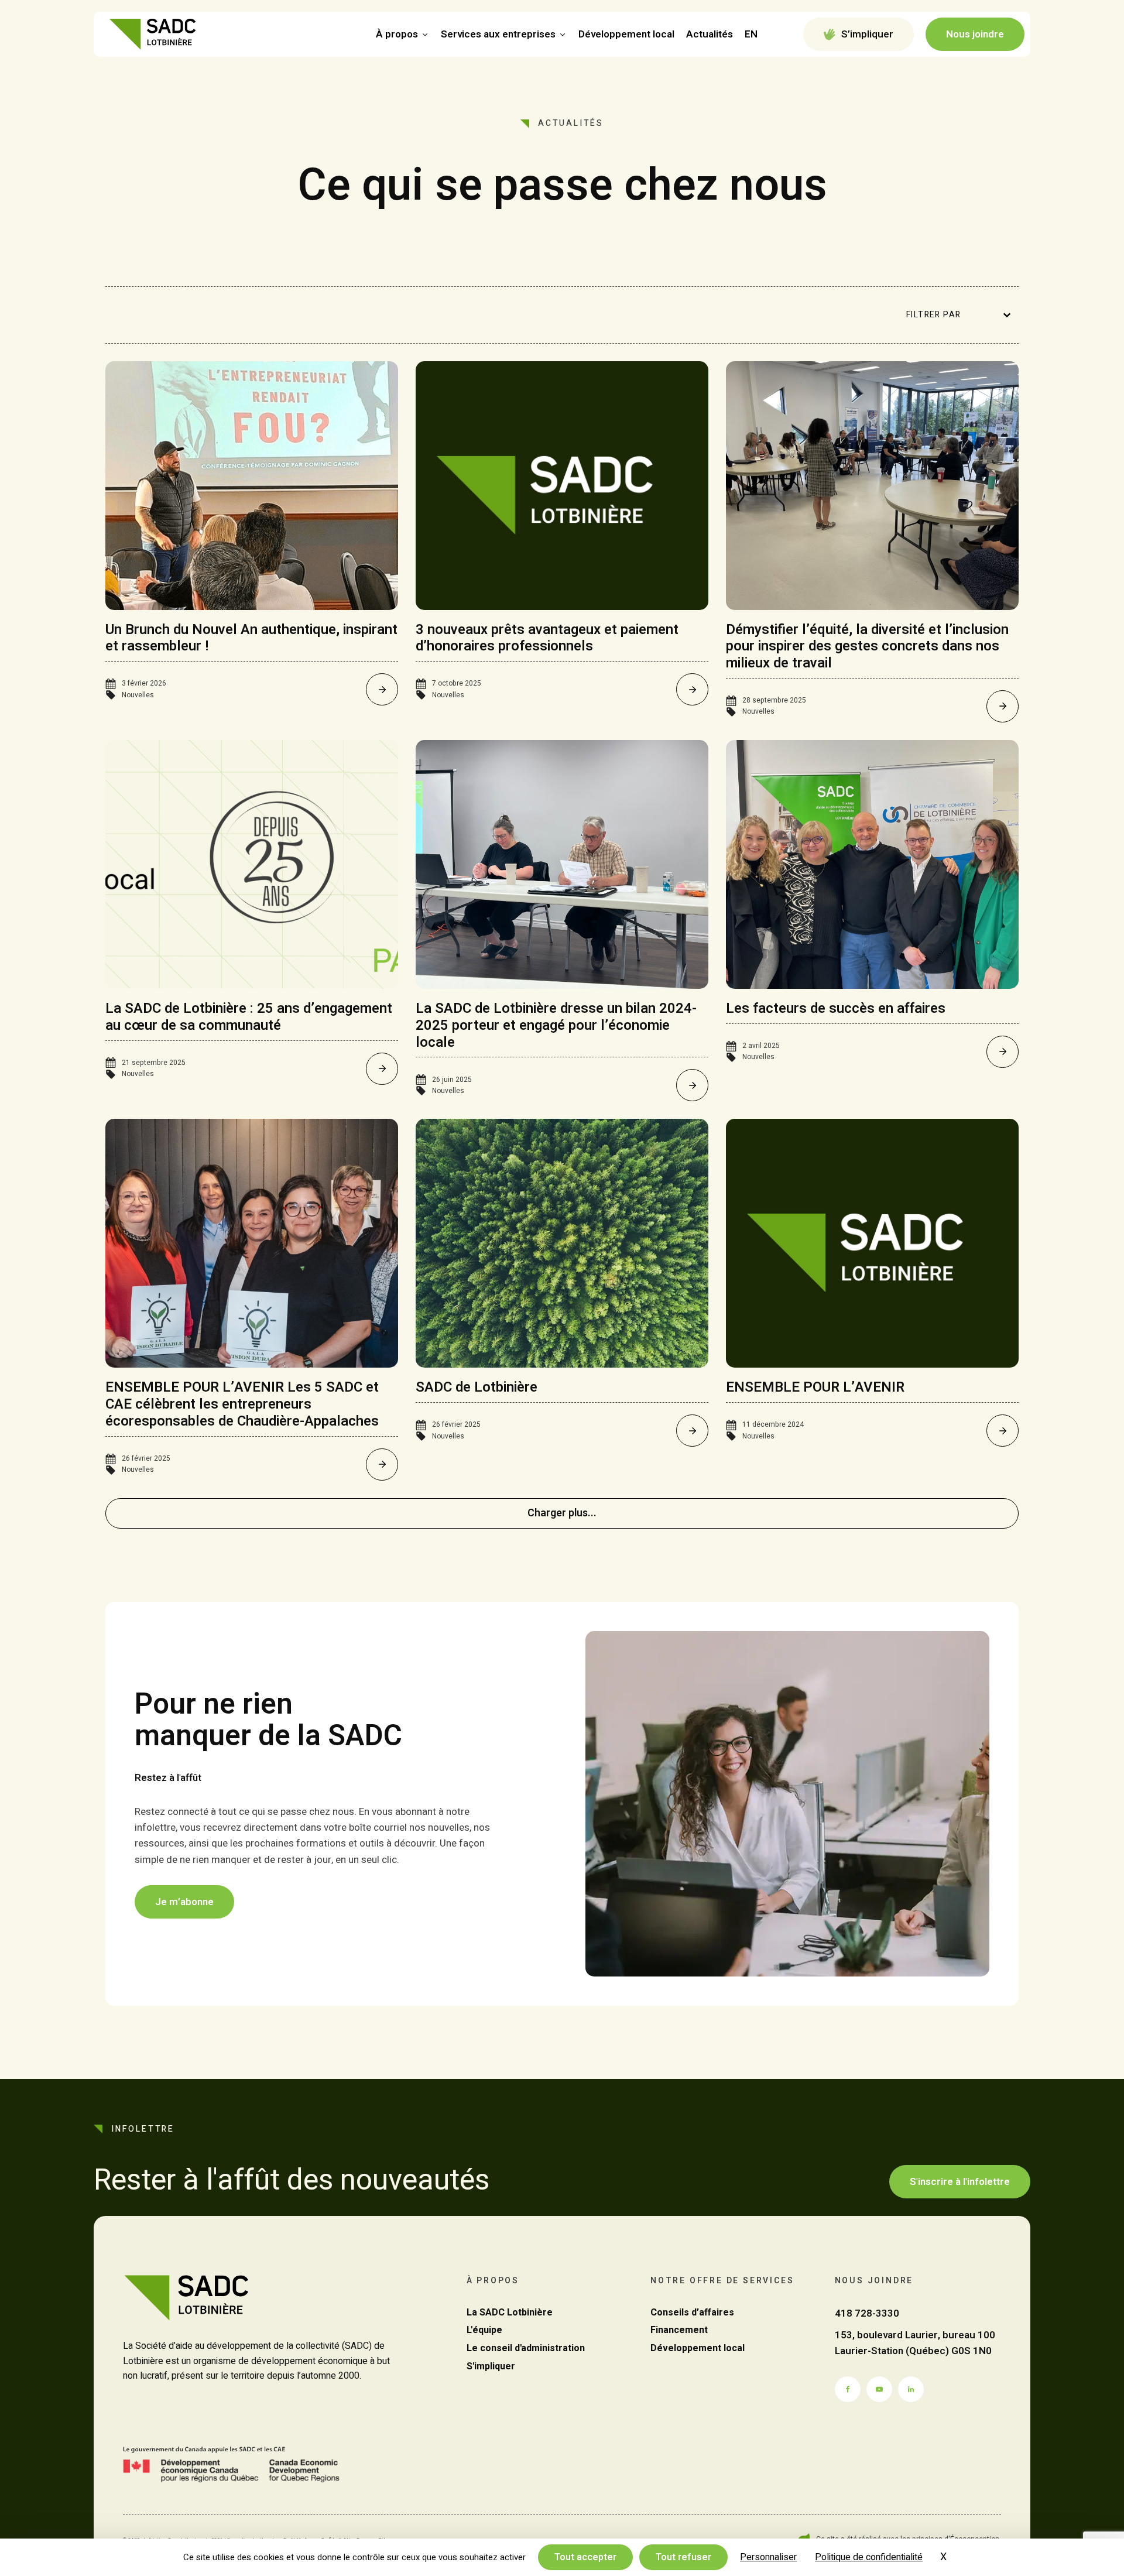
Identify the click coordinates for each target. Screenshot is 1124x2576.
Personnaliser (768, 2557)
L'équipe (484, 2330)
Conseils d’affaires (692, 2313)
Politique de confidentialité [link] (869, 2557)
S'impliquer (491, 2366)
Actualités (710, 34)
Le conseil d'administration (526, 2348)
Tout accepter (585, 2557)
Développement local (626, 34)
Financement (679, 2330)
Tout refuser (683, 2557)
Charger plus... (562, 1513)
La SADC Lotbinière (510, 2313)
